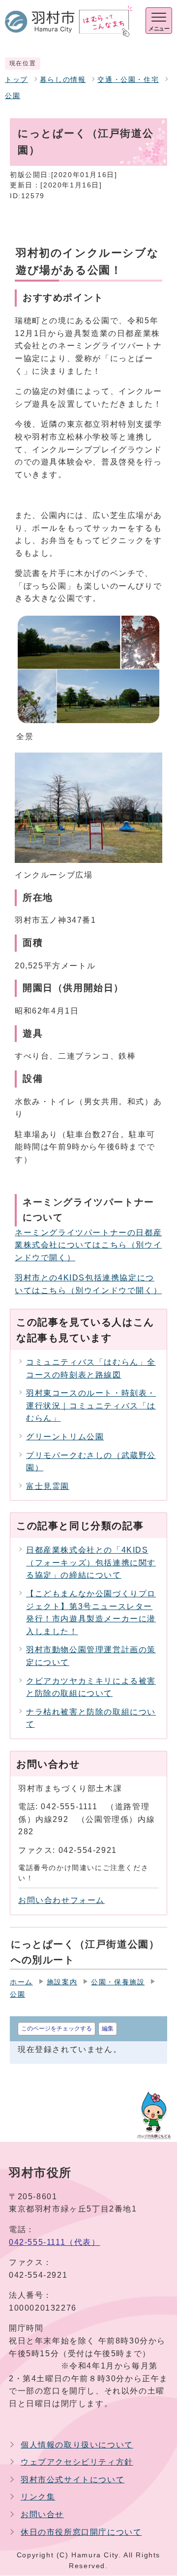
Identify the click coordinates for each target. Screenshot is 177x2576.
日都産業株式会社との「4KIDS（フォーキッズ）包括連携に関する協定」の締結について (91, 1562)
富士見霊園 (48, 1486)
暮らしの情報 (63, 80)
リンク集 (38, 2497)
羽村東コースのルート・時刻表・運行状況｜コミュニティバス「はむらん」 (91, 1405)
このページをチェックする (57, 2029)
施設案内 (62, 1982)
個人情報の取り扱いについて (77, 2445)
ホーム (21, 1982)
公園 (13, 96)
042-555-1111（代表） (55, 2242)
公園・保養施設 (118, 1982)
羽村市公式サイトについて (73, 2480)
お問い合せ (42, 2514)
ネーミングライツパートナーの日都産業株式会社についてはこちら (88, 1245)
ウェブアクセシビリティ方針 (77, 2462)
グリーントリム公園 (65, 1437)
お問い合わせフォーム (61, 1900)
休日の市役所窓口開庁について (81, 2532)
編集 (108, 2029)
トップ (16, 80)
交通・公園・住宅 (128, 80)
